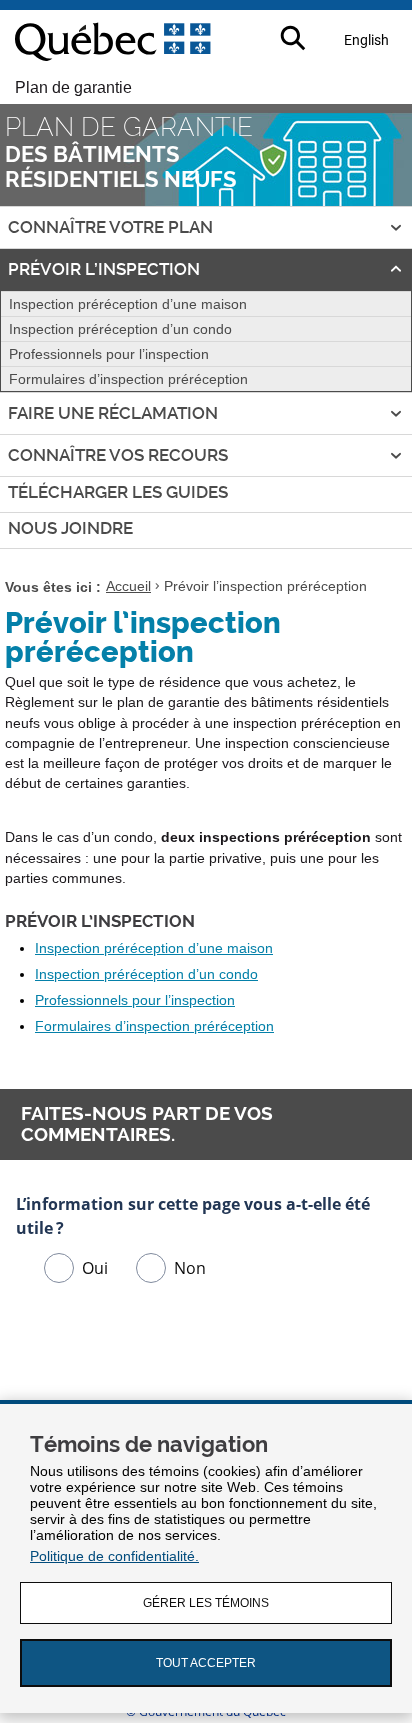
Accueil (128, 586)
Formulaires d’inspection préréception (128, 379)
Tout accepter (206, 1663)
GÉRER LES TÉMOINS (206, 1603)
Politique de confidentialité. (114, 1556)
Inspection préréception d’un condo (120, 329)
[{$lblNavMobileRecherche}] (294, 39)
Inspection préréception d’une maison (128, 304)
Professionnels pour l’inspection (109, 354)
